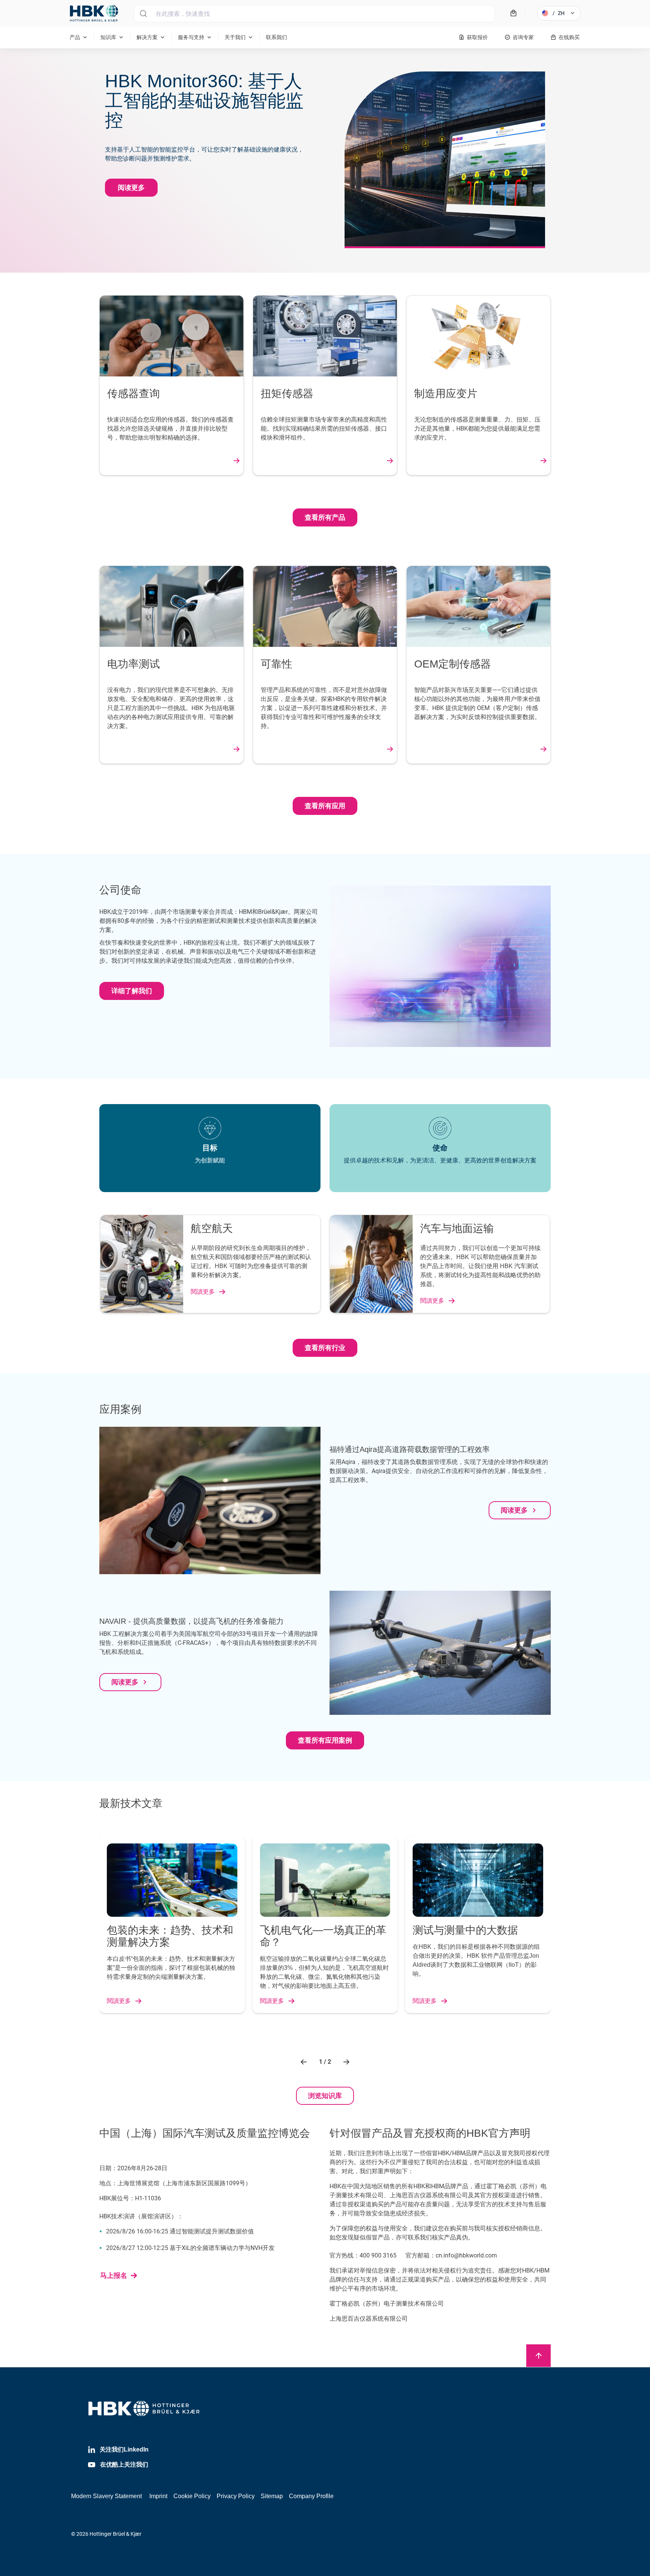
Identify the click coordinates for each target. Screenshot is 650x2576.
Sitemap (272, 2496)
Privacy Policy (236, 2496)
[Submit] (143, 14)
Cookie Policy (192, 2496)
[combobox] (314, 14)
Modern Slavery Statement (106, 2496)
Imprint (158, 2496)
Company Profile (311, 2496)
